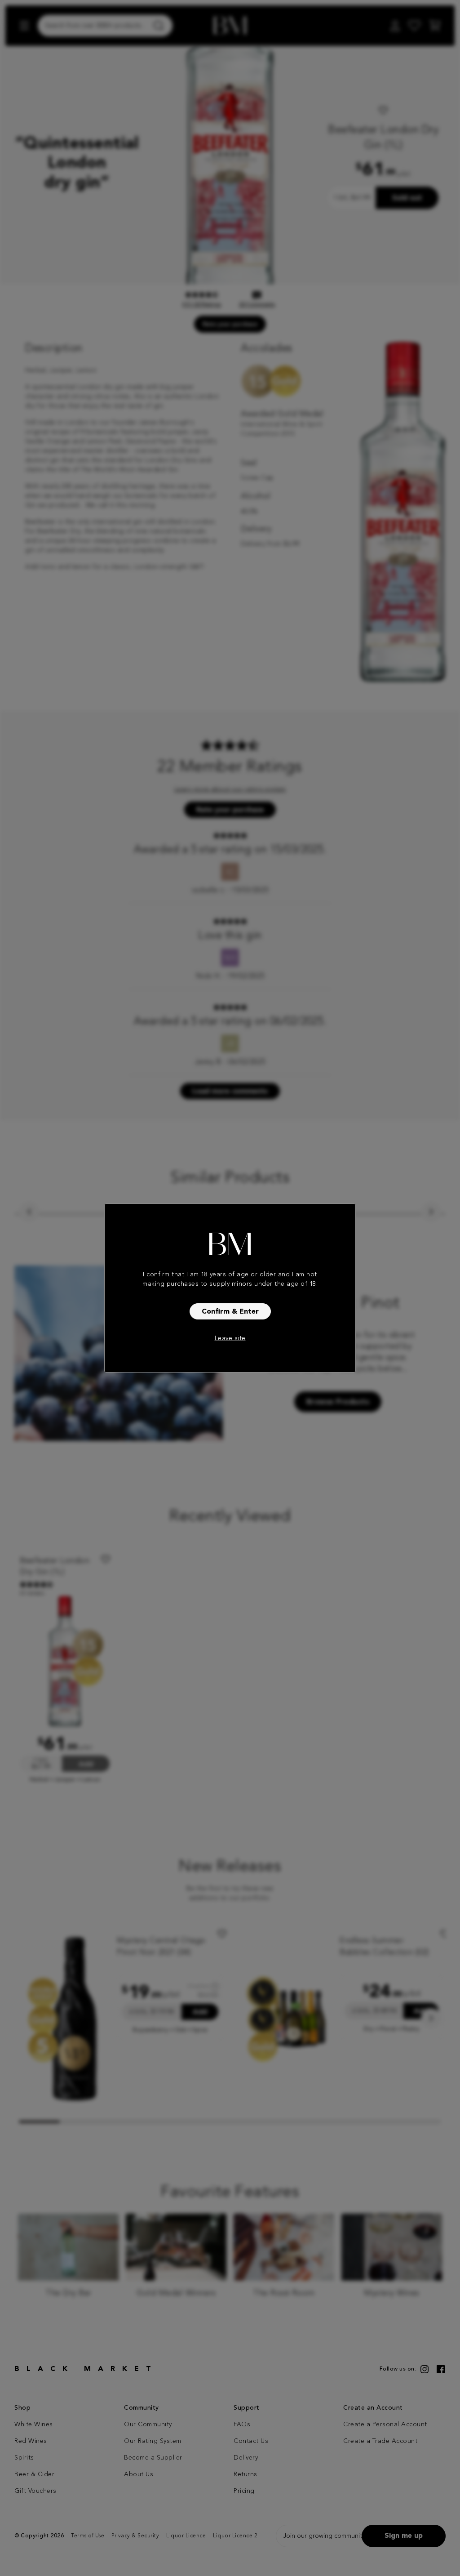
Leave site (230, 1338)
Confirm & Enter (230, 1312)
